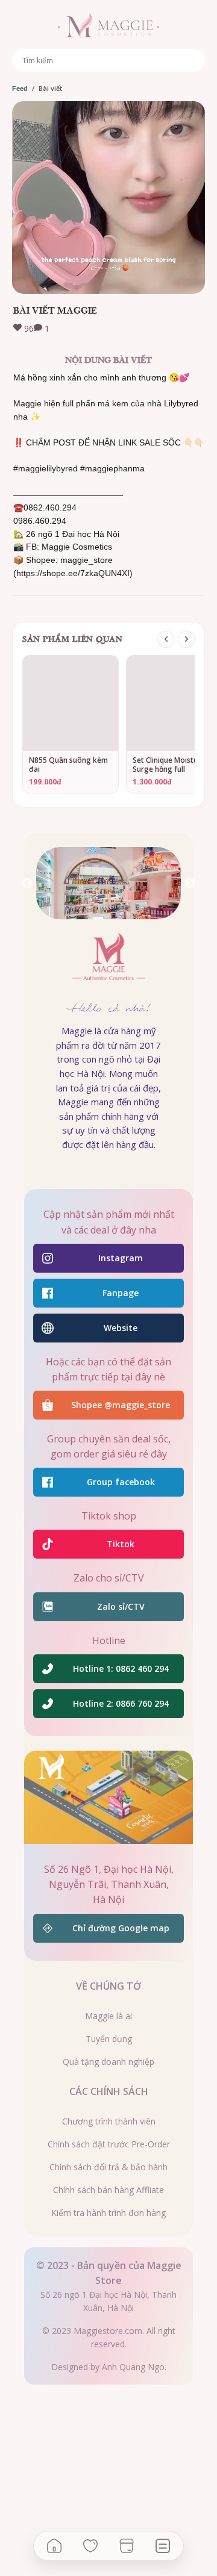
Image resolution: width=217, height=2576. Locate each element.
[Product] (127, 2546)
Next (190, 884)
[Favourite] (90, 2546)
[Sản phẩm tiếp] (186, 639)
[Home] (54, 2546)
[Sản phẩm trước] (166, 639)
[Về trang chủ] (108, 26)
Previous (27, 884)
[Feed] (163, 2546)
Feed (20, 88)
